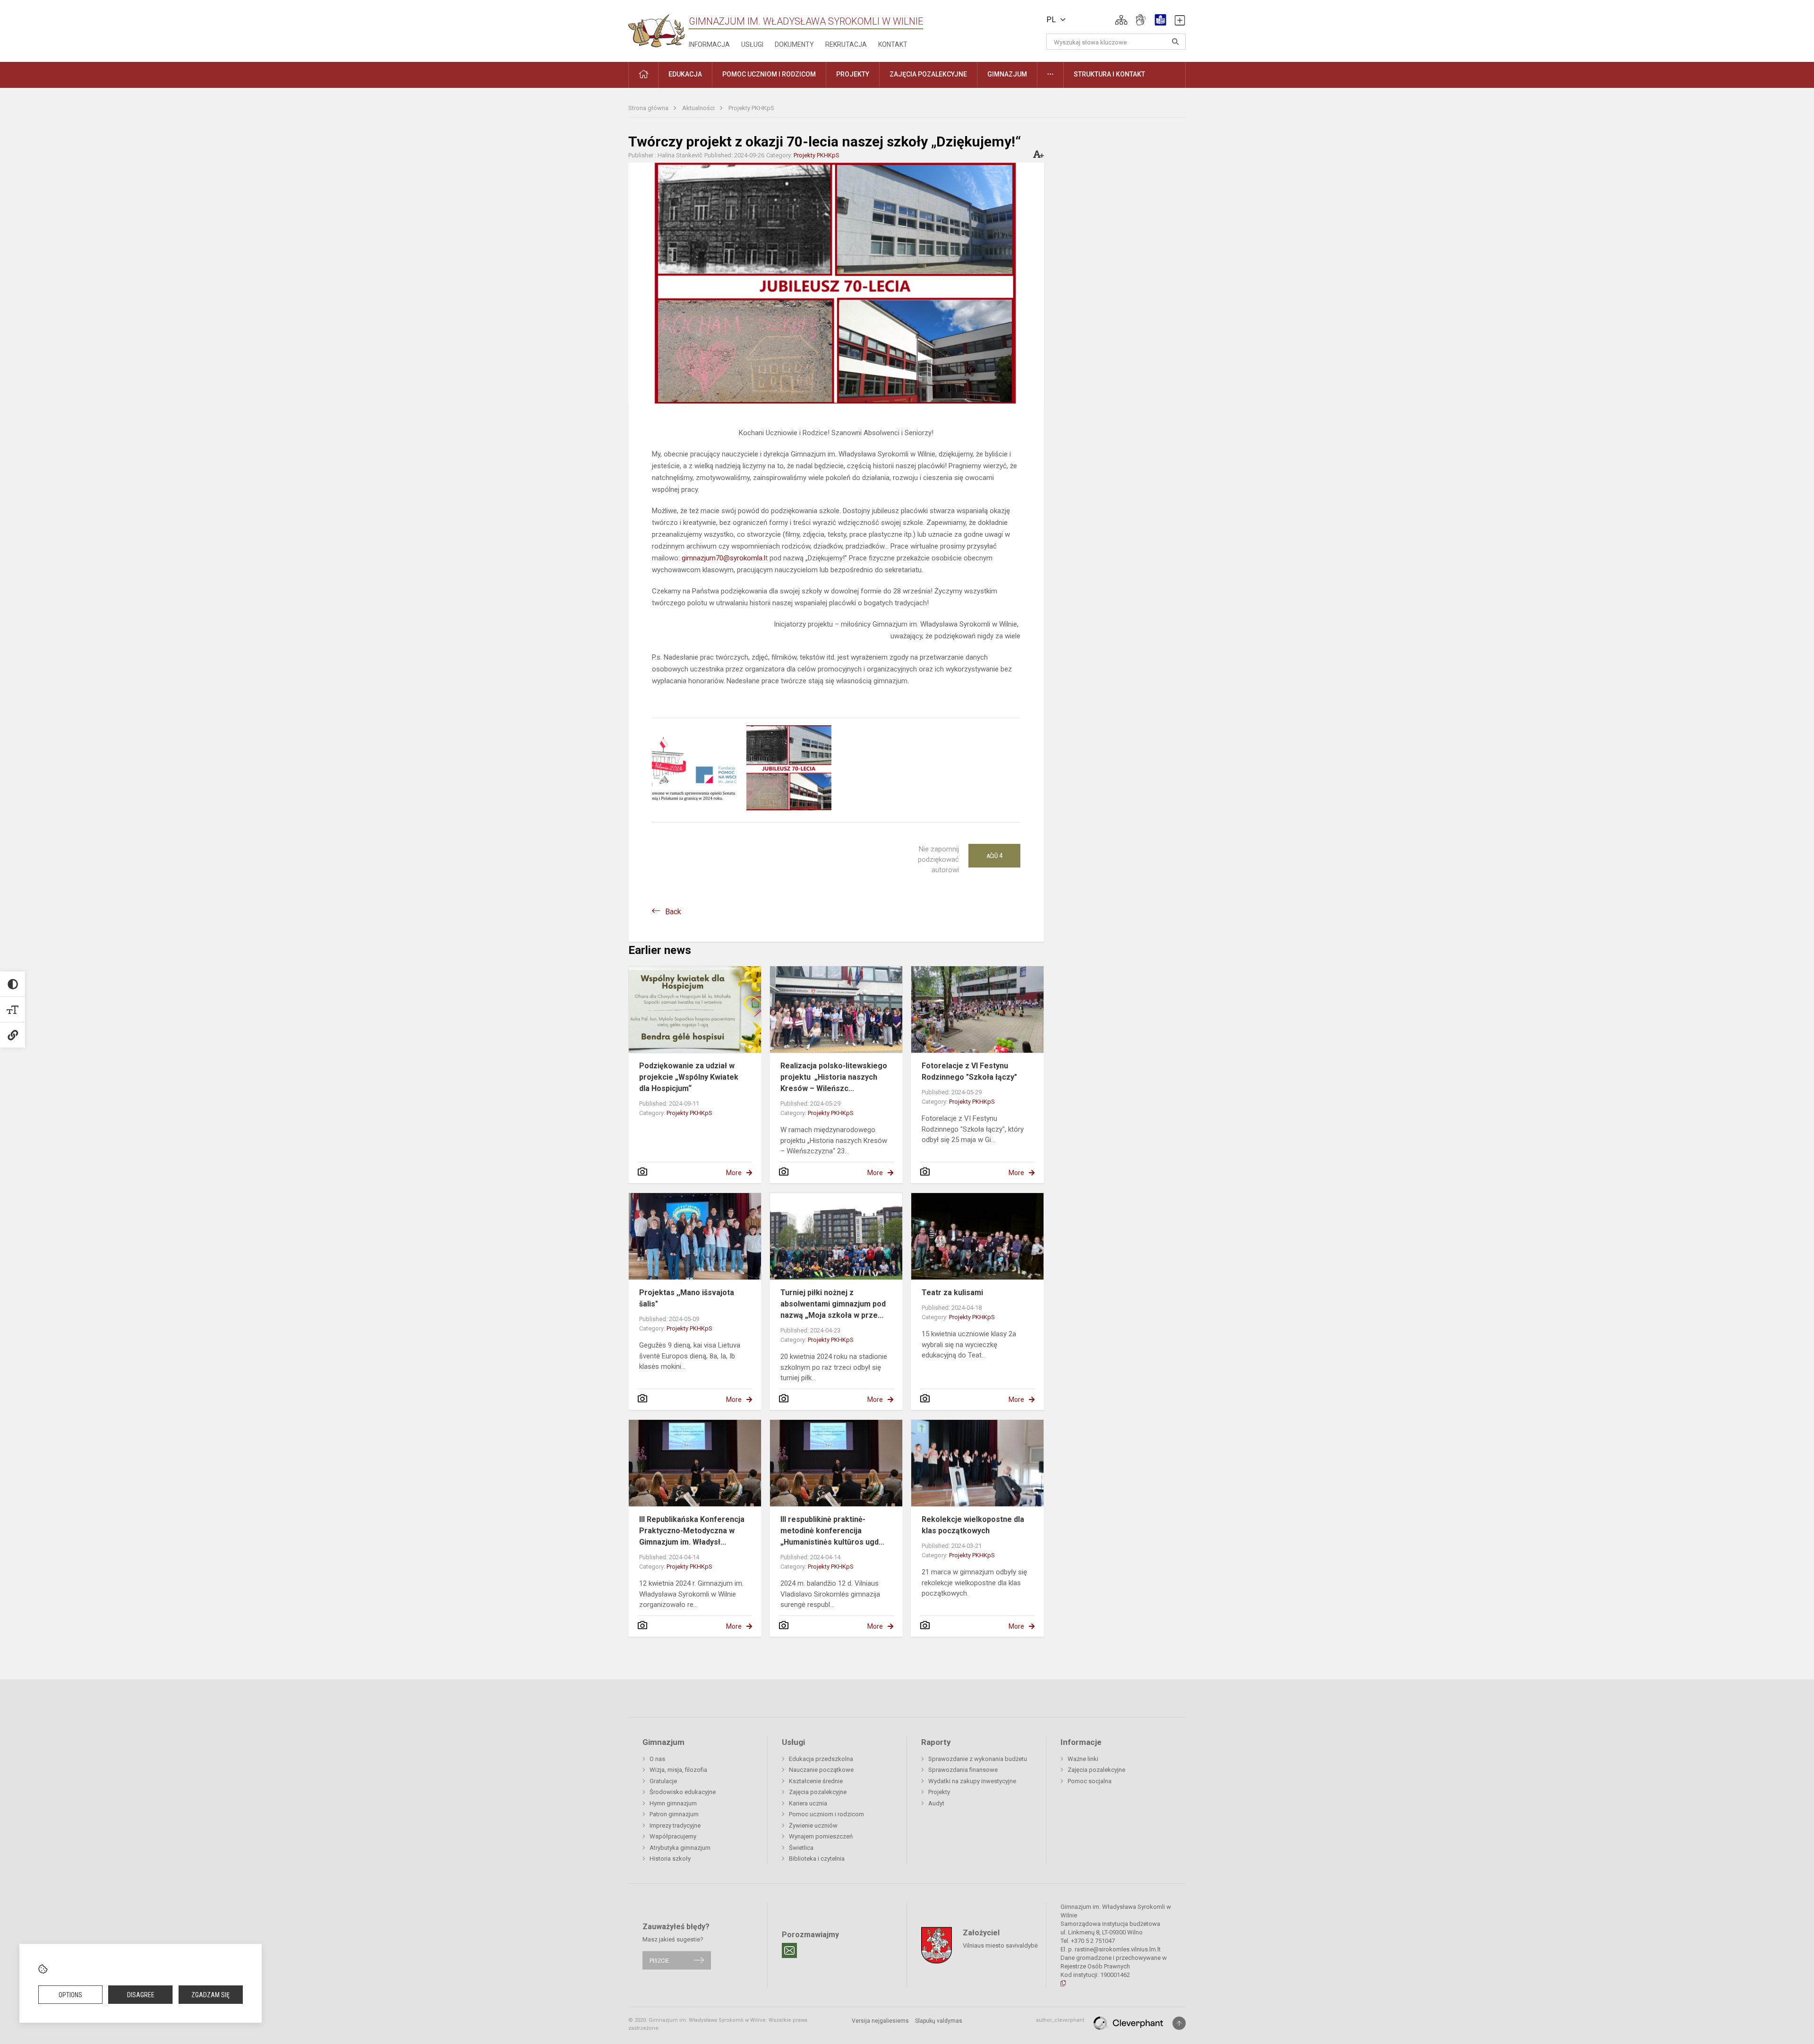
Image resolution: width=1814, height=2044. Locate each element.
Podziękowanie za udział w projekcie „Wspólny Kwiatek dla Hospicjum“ (689, 1077)
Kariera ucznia (808, 1803)
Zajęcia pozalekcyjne (818, 1792)
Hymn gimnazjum (673, 1803)
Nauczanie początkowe (821, 1770)
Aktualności (699, 108)
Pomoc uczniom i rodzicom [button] (769, 74)
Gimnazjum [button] (1007, 74)
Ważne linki (1083, 1759)
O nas (657, 1759)
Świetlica (801, 1848)
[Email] (789, 1950)
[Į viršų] (1179, 2023)
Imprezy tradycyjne (675, 1825)
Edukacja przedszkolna (821, 1759)
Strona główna (649, 108)
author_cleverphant (1060, 2020)
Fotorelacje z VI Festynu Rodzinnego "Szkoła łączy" (969, 1071)
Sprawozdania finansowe (963, 1770)
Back (673, 912)
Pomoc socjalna (1090, 1781)
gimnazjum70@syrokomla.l (723, 558)
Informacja (709, 44)
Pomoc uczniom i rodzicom (826, 1814)
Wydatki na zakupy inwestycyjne (972, 1781)
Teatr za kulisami (952, 1293)
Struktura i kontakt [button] (1109, 74)
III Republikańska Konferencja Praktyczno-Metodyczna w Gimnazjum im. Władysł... (692, 1531)
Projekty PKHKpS (751, 108)
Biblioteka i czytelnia (817, 1859)
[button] (1121, 20)
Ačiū (994, 856)
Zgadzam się (210, 1995)
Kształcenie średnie (816, 1781)
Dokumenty (794, 44)
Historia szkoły (670, 1859)
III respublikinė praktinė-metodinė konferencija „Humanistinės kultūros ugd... (832, 1531)
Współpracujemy (673, 1836)
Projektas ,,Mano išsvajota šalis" (687, 1298)
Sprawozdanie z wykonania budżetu (978, 1759)
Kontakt (893, 44)
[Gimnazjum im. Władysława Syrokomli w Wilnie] (657, 28)
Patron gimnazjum (674, 1814)
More (734, 1173)
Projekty (939, 1792)
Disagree (141, 1995)
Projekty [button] (853, 74)
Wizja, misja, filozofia (678, 1770)
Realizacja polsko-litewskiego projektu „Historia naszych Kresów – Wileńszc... (834, 1077)
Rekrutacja (846, 44)
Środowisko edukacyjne (683, 1792)
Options (70, 1995)
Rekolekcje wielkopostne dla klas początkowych (973, 1525)
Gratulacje (663, 1781)
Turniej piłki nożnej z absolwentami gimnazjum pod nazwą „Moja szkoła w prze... (833, 1304)
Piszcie (659, 1960)
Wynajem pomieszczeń (821, 1836)
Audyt (936, 1803)
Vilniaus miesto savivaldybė (1000, 1945)
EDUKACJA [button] (685, 74)
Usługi (752, 44)
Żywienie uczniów (813, 1825)
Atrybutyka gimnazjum (680, 1848)
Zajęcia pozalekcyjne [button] (928, 74)
